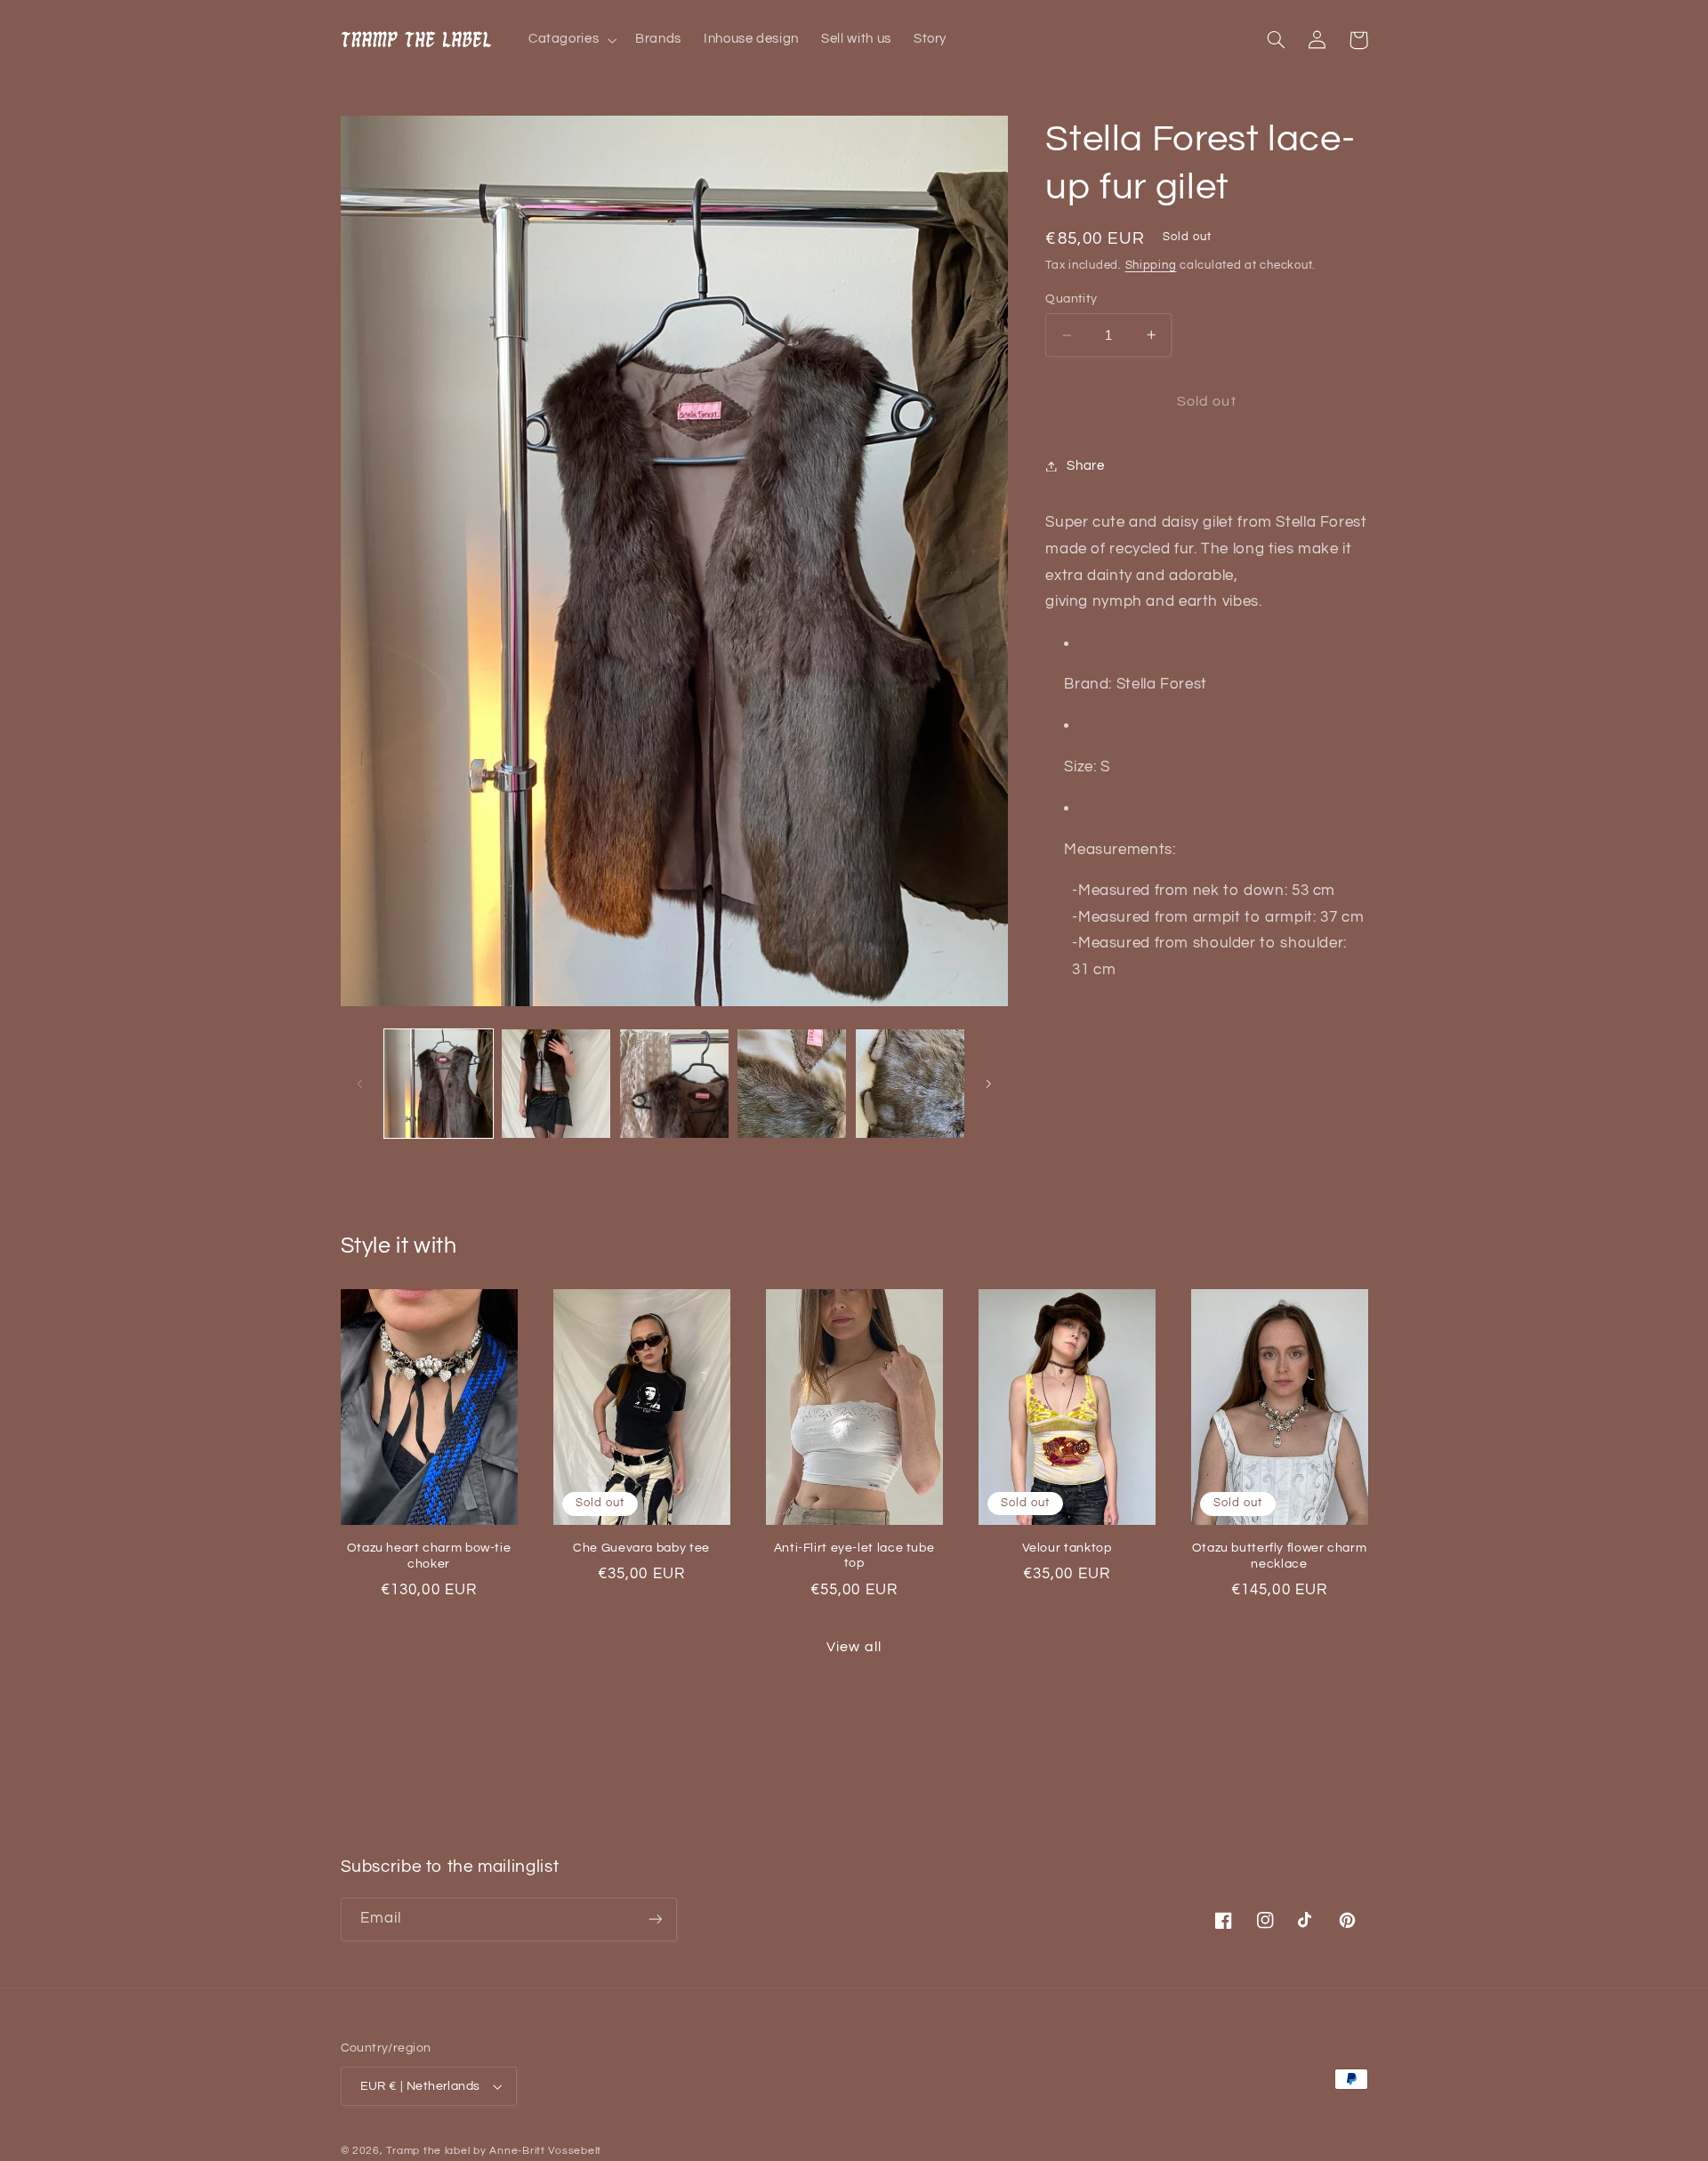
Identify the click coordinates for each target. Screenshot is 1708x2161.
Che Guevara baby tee (641, 1548)
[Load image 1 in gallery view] (439, 1084)
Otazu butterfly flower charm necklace (1280, 1556)
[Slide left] (360, 1084)
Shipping (1151, 266)
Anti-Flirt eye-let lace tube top (854, 1556)
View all (854, 1647)
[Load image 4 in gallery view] (792, 1084)
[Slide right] (988, 1084)
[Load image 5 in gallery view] (910, 1084)
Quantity (1071, 299)
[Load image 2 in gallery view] (556, 1084)
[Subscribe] (655, 1919)
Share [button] (1085, 466)
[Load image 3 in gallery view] (674, 1084)
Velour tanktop (1067, 1548)
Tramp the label (428, 2151)
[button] (570, 40)
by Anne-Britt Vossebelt (537, 2151)
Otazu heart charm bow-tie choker (429, 1556)
